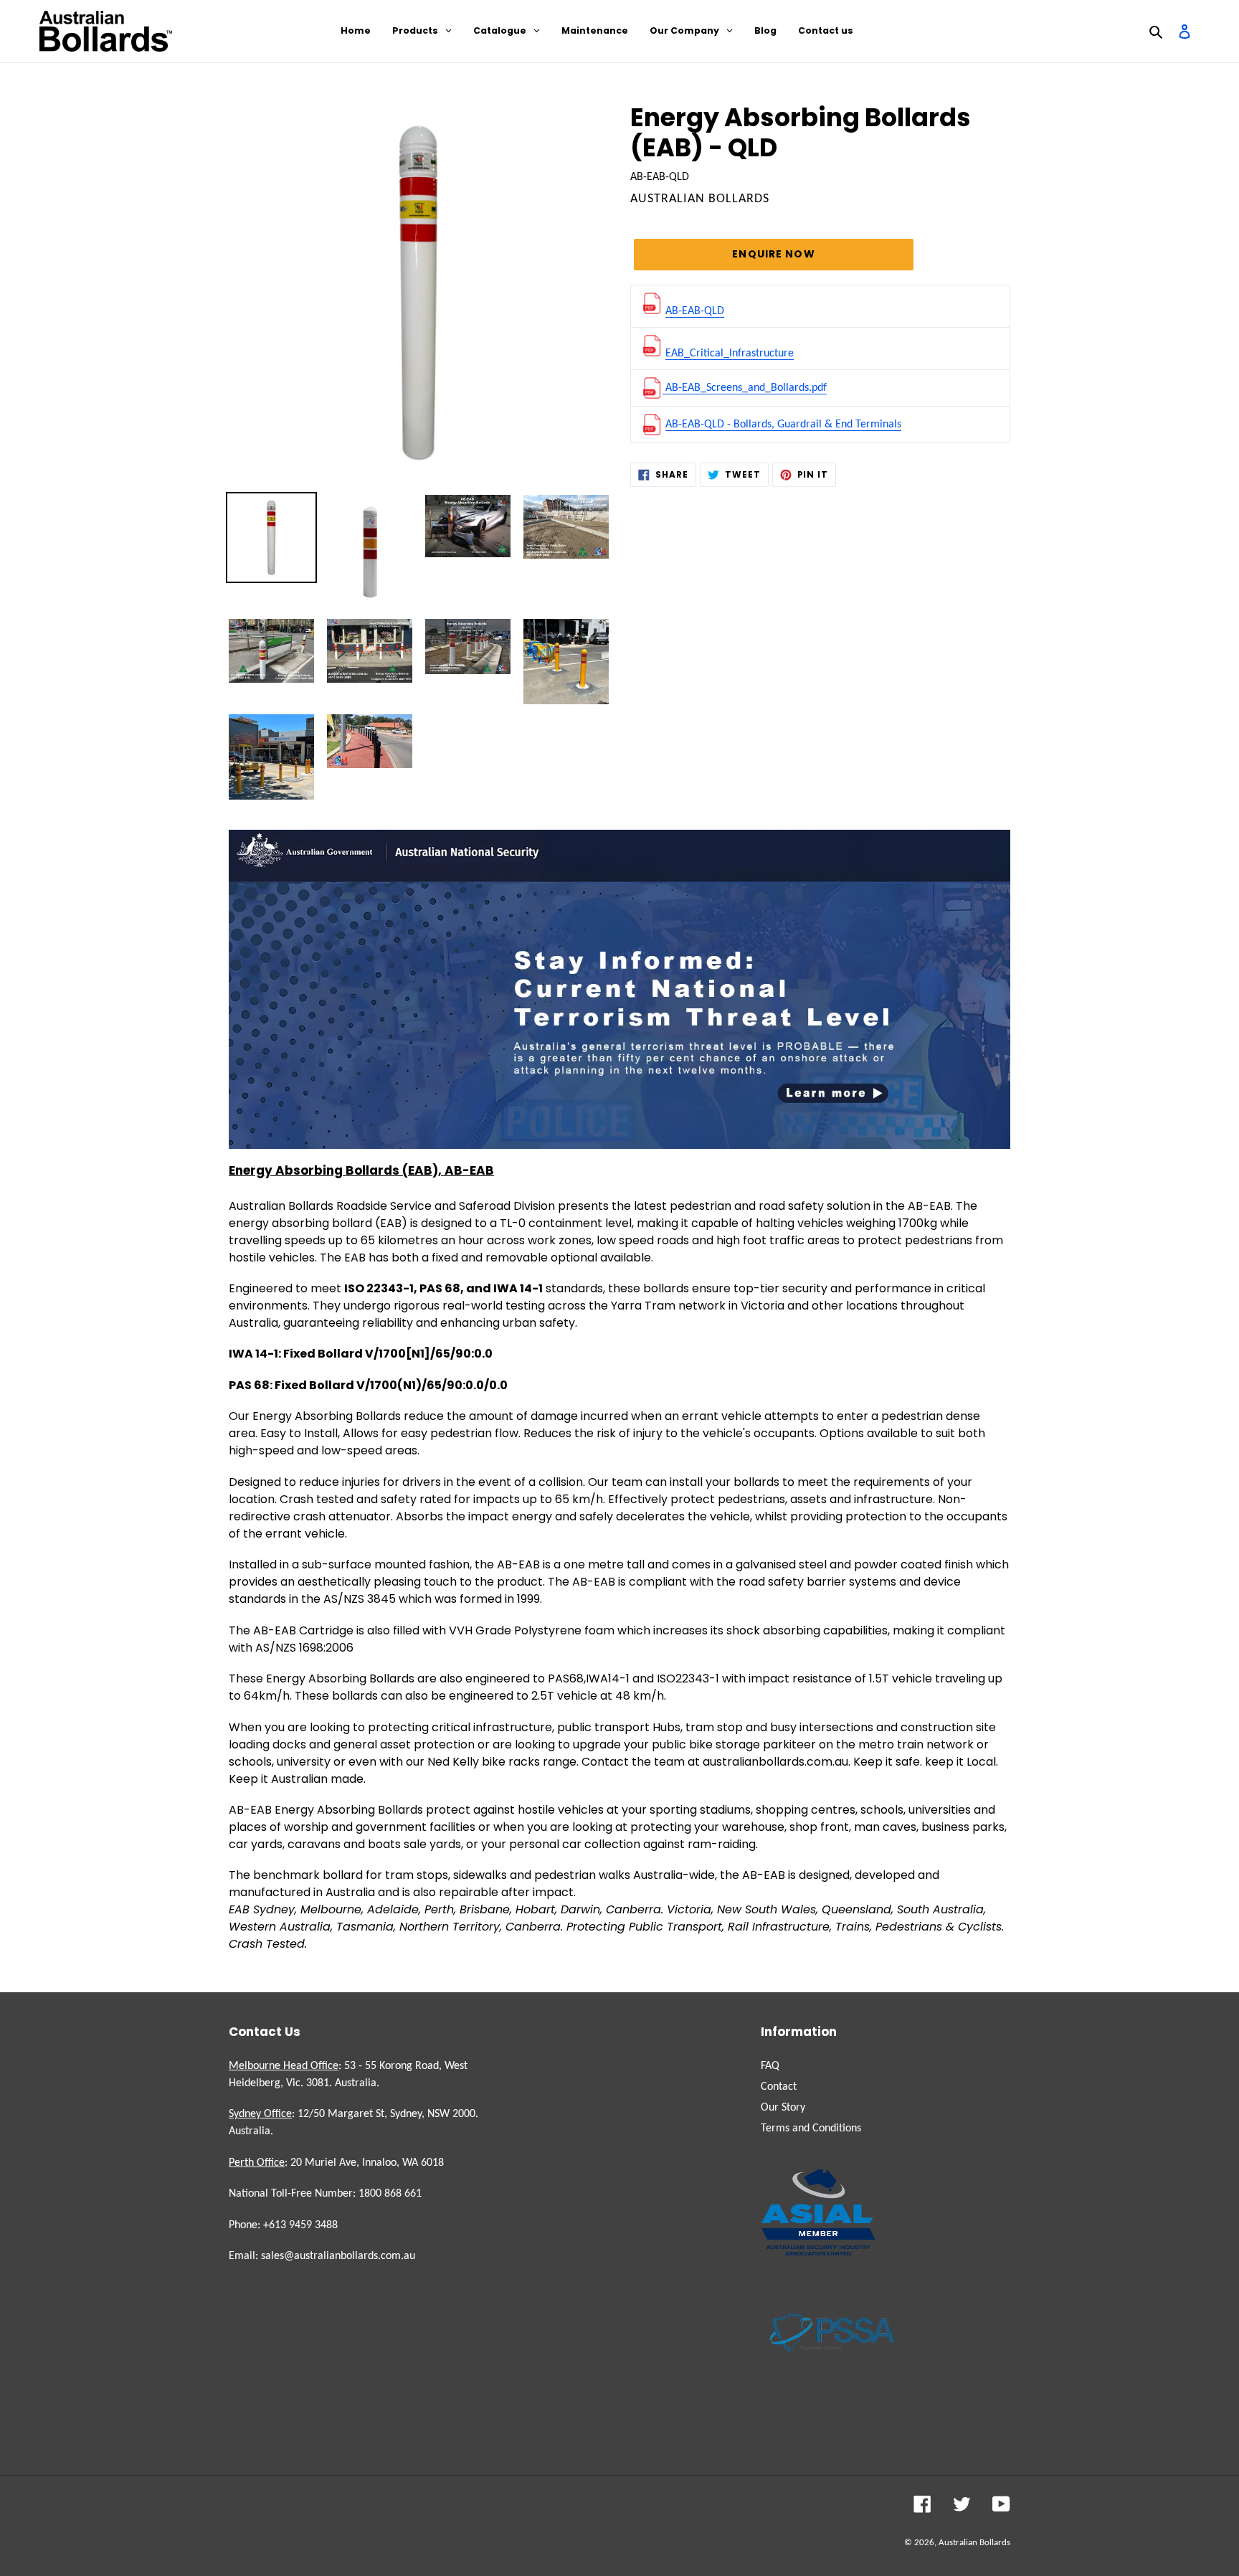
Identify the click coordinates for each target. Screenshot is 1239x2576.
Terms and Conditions (811, 2128)
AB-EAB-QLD (695, 311)
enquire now (773, 254)
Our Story (783, 2108)
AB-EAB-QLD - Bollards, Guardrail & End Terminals (783, 425)
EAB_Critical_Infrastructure (730, 354)
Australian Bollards (974, 2543)
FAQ (770, 2066)
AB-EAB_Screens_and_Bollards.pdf (745, 388)
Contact (779, 2087)
